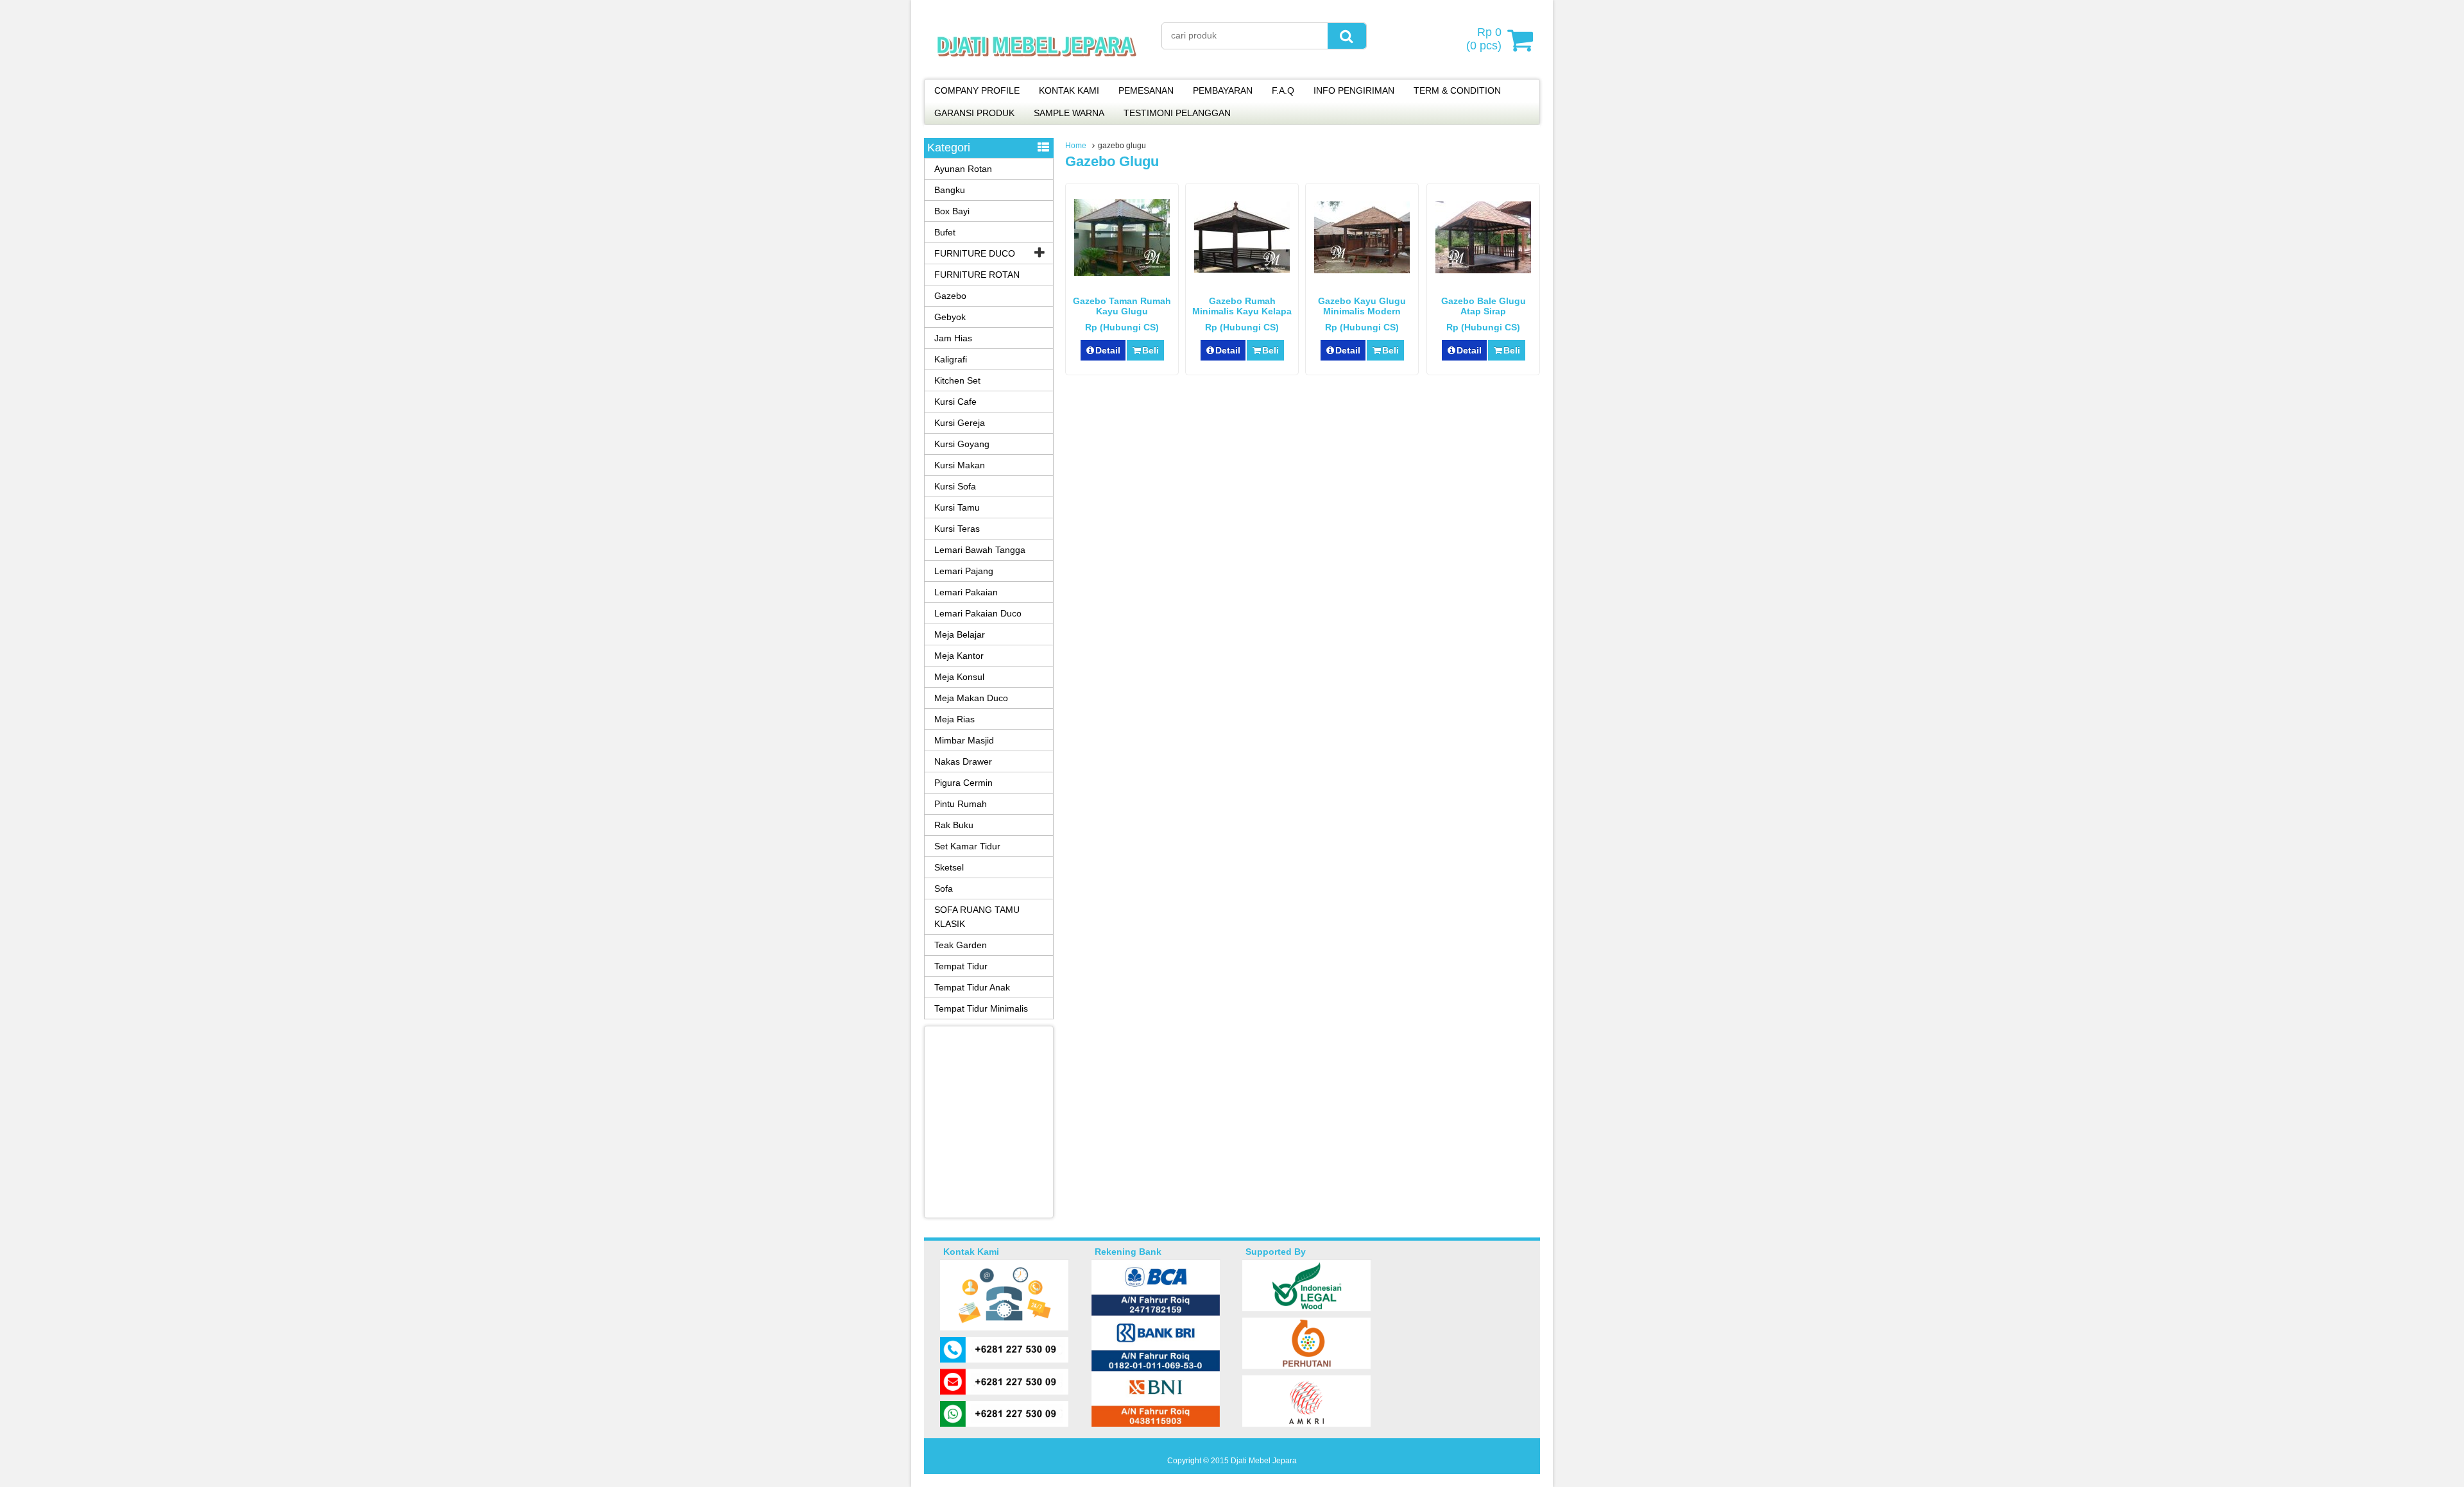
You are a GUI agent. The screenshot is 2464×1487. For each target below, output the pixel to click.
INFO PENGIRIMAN (1354, 90)
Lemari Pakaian (966, 592)
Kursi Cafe (955, 402)
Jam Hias (953, 338)
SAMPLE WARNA (1069, 113)
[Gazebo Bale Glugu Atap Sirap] (1483, 270)
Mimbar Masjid (964, 740)
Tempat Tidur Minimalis (981, 1008)
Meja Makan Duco (971, 698)
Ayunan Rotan (963, 169)
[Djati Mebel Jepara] (1037, 71)
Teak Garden (961, 945)
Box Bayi (952, 211)
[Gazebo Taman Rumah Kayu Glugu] (1122, 273)
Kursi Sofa (955, 486)
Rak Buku (954, 825)
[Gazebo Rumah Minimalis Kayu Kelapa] (1242, 269)
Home (1076, 146)
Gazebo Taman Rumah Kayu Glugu (1122, 306)
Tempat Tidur (961, 966)
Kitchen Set (957, 380)
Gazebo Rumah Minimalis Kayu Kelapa (1242, 306)
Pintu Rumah (961, 804)
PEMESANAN (1146, 90)
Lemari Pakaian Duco (978, 613)
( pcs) (1484, 39)
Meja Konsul (959, 677)
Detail (1108, 350)
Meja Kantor (959, 656)
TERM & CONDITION (1457, 90)
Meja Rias (954, 719)
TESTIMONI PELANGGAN (1177, 113)
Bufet (945, 232)
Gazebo (950, 296)
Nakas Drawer (963, 761)
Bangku (950, 190)
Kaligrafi (951, 359)
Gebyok (950, 317)
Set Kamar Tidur (967, 846)
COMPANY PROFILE (977, 90)
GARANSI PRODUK (974, 113)
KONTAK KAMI (1069, 90)
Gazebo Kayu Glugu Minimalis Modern (1362, 306)
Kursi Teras (957, 529)
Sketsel (949, 867)
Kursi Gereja (960, 423)
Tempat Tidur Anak (972, 987)
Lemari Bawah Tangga (980, 550)
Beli (1151, 350)
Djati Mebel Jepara (1264, 1461)
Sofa (944, 888)
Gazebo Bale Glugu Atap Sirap (1484, 306)
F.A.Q (1283, 90)
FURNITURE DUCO (975, 253)
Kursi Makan (960, 465)
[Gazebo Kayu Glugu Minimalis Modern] (1362, 270)
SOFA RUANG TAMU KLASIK (977, 917)
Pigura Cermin (963, 783)
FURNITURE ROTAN (977, 275)
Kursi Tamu (957, 507)
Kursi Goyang (962, 444)
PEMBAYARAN (1223, 90)
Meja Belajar (960, 634)
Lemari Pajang (964, 571)
